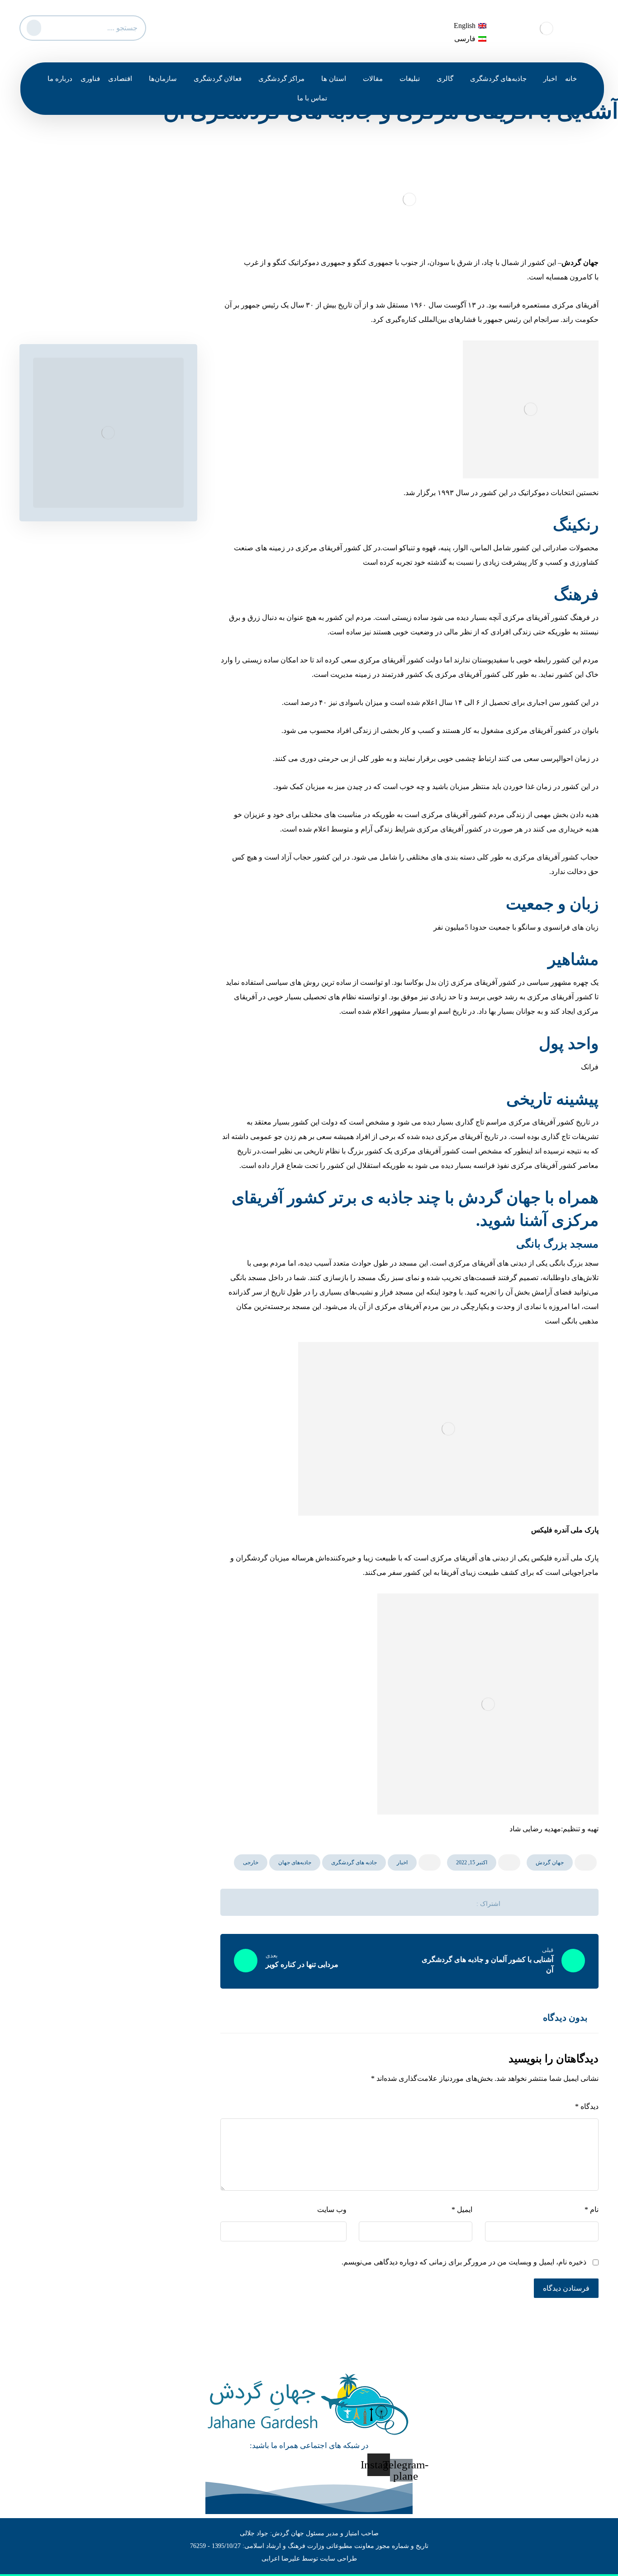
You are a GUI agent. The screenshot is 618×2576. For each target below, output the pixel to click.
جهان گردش (550, 1862)
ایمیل (462, 2210)
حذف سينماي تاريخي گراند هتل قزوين (118, 214)
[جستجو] (33, 26)
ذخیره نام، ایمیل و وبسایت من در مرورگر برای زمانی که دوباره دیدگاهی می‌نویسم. (464, 2262)
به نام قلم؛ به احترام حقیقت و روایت (120, 294)
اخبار (402, 1862)
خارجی (251, 1862)
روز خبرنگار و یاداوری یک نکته (130, 231)
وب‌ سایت (332, 2210)
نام (592, 2210)
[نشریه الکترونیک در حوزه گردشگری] (547, 28)
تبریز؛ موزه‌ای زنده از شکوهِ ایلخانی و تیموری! (107, 311)
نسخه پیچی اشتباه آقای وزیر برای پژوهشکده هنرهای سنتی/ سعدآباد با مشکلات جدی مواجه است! (107, 262)
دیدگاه (587, 2106)
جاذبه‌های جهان (295, 1862)
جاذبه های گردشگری (354, 1862)
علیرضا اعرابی (281, 2559)
